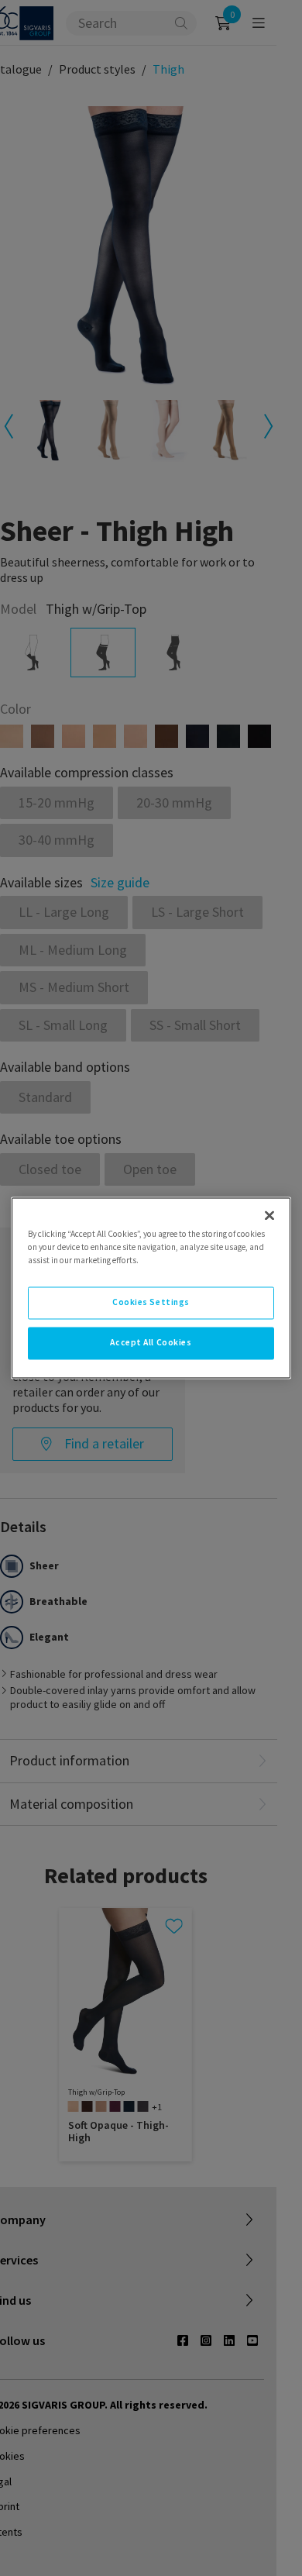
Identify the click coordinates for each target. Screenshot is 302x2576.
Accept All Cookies (151, 1343)
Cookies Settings (151, 1303)
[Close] (269, 1215)
